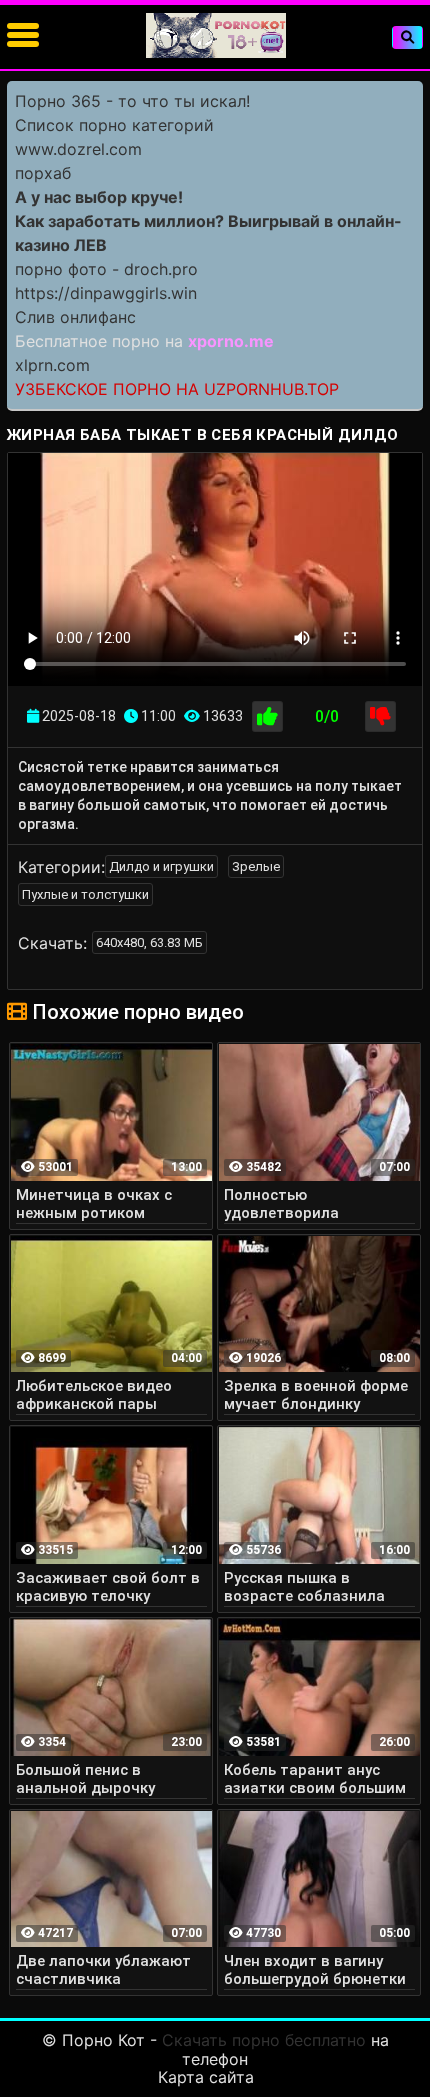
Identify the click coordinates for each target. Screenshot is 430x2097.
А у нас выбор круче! (99, 197)
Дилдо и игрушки (161, 866)
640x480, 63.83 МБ (149, 942)
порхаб (43, 173)
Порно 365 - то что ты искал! (132, 101)
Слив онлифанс (75, 317)
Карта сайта (206, 2077)
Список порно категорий (114, 125)
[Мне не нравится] (380, 716)
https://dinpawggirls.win (106, 293)
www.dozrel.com (78, 149)
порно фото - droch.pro (106, 269)
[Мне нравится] (267, 716)
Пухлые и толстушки (85, 894)
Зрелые (256, 866)
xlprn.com (52, 365)
